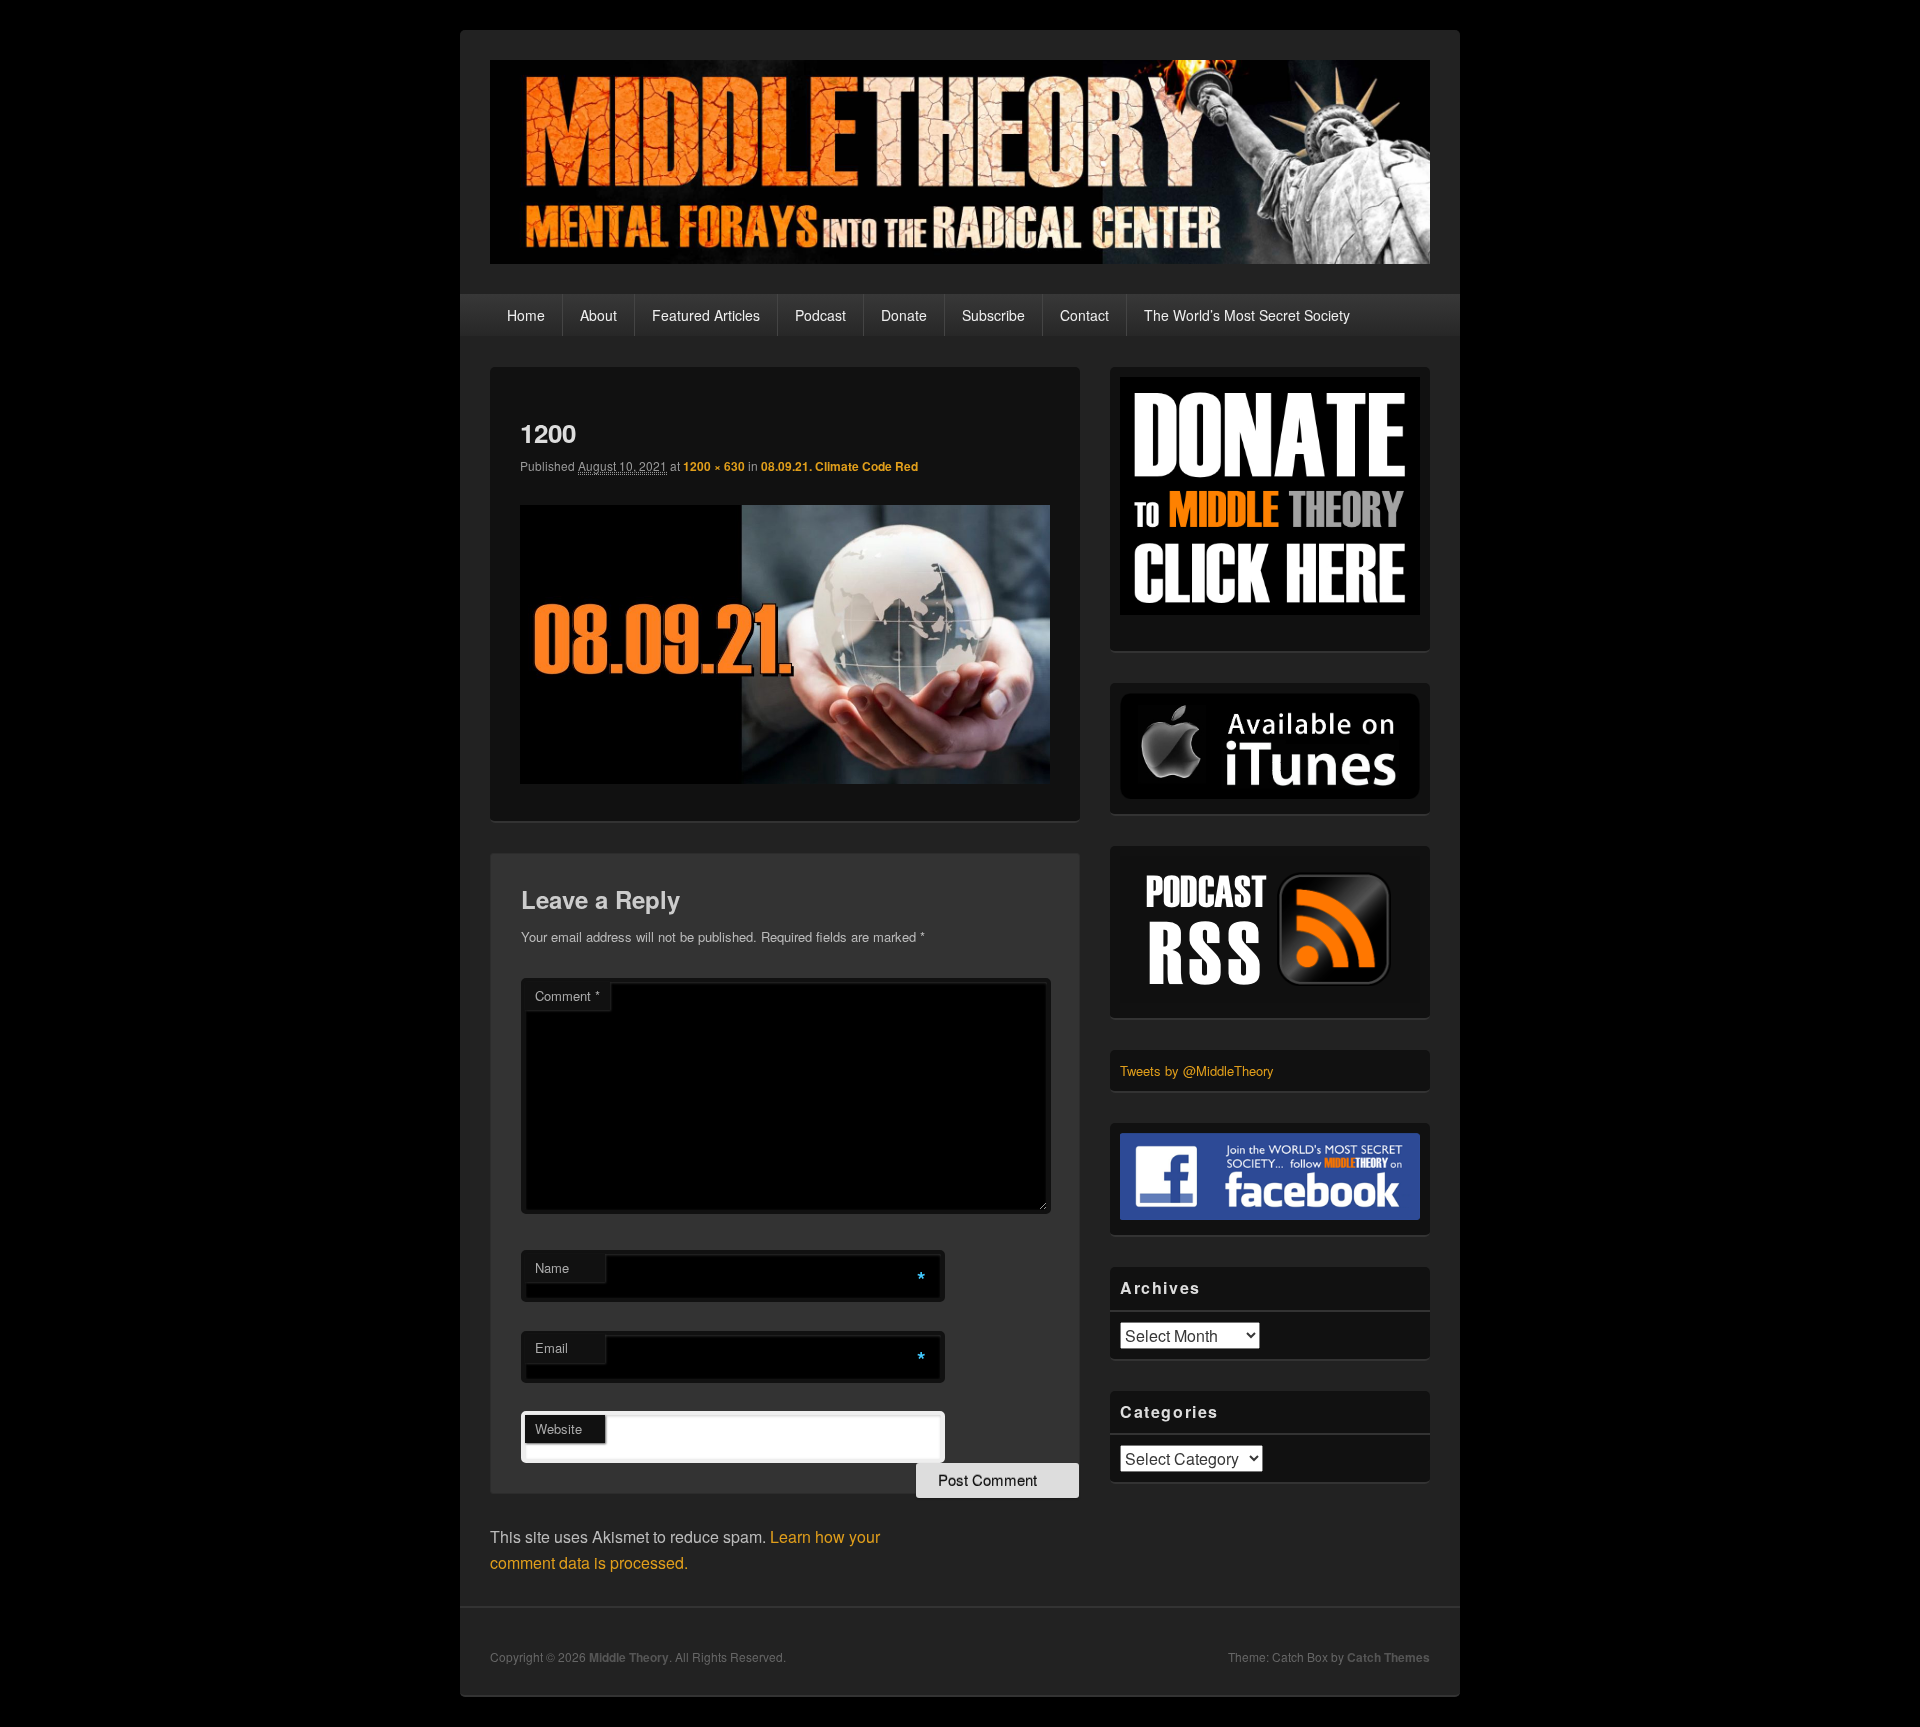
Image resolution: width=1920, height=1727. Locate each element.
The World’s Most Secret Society (1247, 315)
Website (558, 1428)
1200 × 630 (714, 466)
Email (551, 1347)
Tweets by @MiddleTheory (1197, 1070)
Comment (567, 995)
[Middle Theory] (960, 257)
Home (526, 315)
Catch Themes (1388, 1657)
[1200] (785, 777)
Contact (1084, 315)
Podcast (820, 315)
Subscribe (993, 315)
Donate (904, 315)
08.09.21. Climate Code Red (839, 466)
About (598, 315)
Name (552, 1267)
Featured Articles (706, 315)
